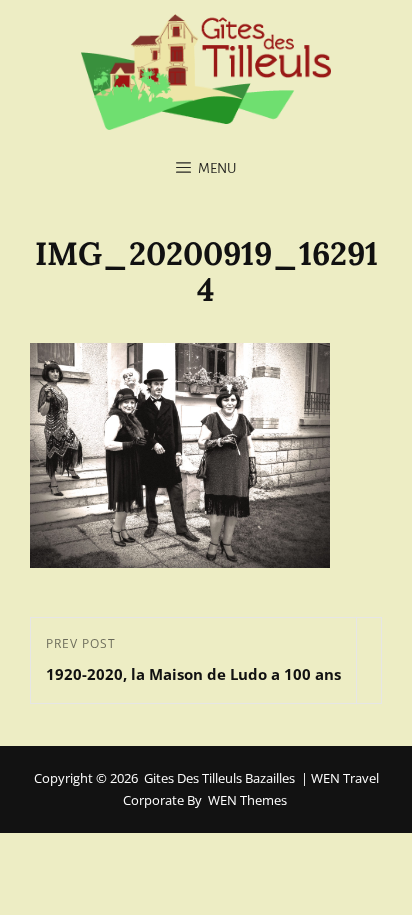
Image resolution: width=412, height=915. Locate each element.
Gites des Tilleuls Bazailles (219, 778)
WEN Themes (247, 800)
